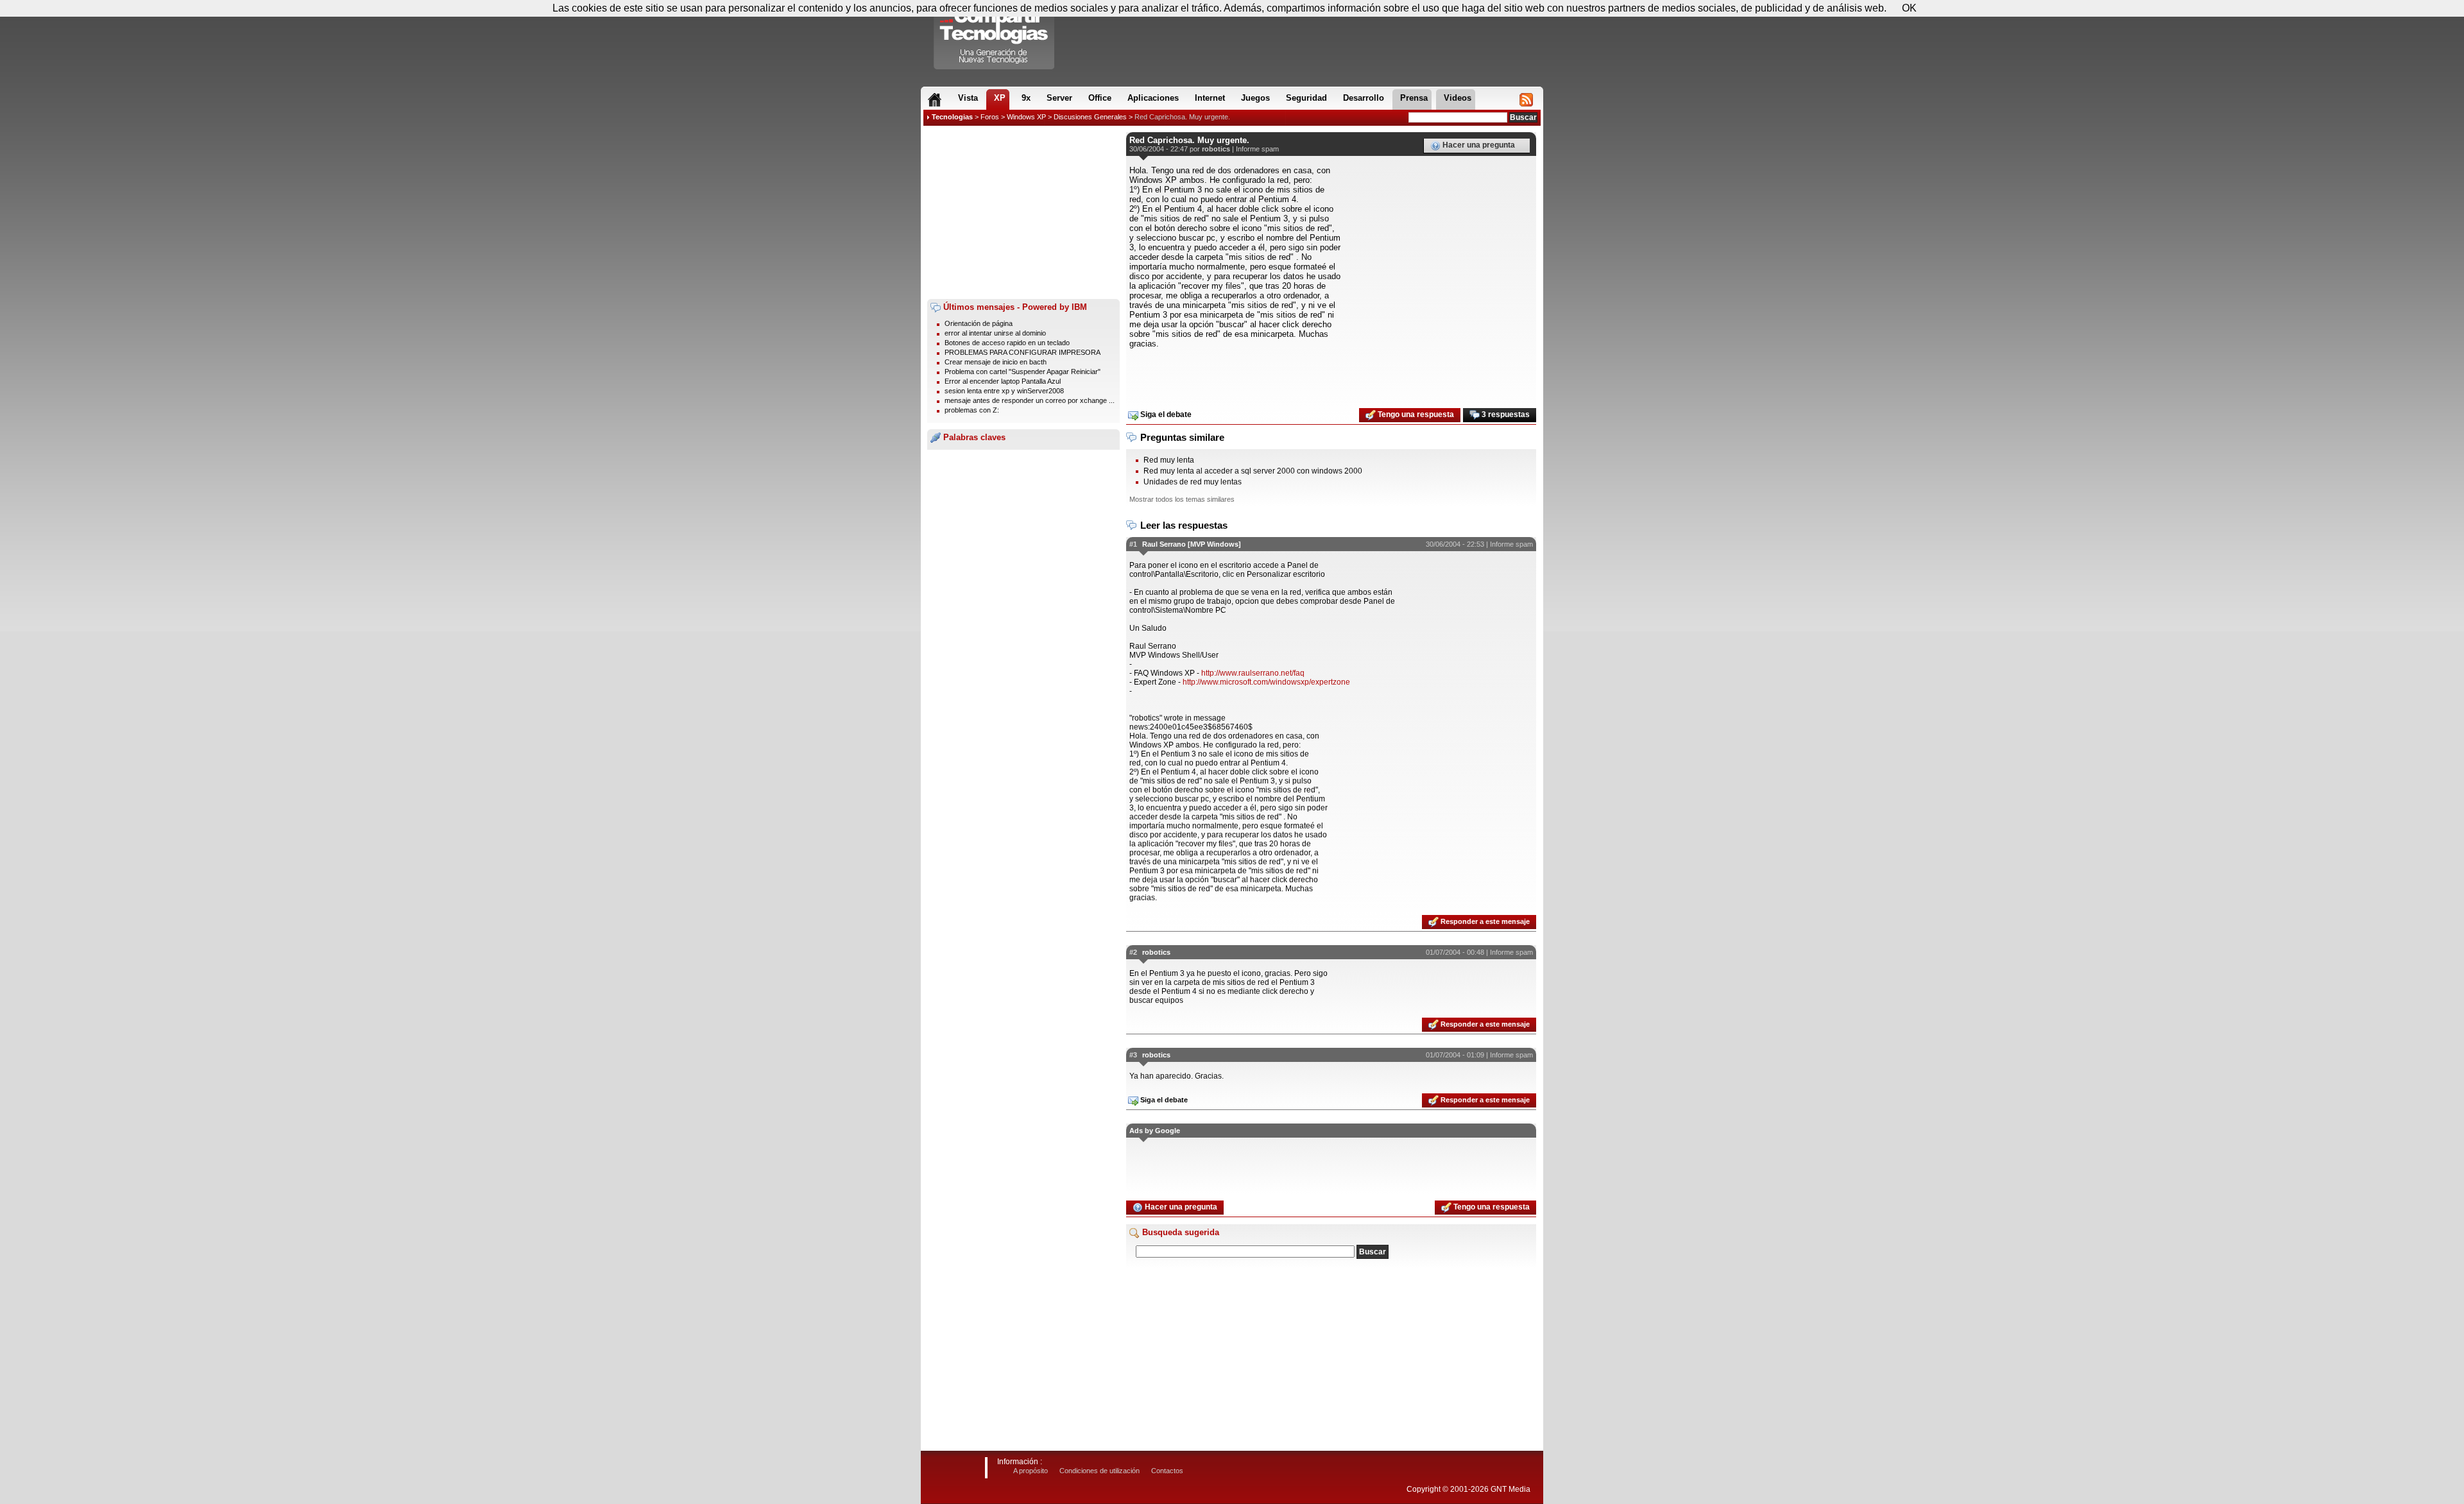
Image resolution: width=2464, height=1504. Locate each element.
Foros (990, 117)
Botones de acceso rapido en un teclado (1007, 343)
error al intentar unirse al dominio (995, 333)
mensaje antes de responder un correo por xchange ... (1030, 400)
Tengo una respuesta (1415, 414)
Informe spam (1257, 149)
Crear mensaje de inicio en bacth (996, 362)
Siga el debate (1165, 414)
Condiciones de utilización (1099, 1471)
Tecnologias (952, 117)
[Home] (935, 99)
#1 (1133, 544)
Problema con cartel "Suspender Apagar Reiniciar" (1022, 372)
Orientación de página (979, 323)
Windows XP (1026, 117)
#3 (1133, 1055)
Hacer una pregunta (1478, 145)
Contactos (1167, 1471)
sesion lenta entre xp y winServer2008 (1004, 391)
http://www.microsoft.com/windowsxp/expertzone (1266, 682)
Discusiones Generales (1090, 117)
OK (1909, 8)
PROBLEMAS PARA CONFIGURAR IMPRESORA (1022, 352)
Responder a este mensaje (1484, 921)
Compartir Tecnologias (995, 38)
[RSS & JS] (1526, 99)
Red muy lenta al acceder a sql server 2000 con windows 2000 (1253, 471)
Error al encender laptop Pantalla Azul (1003, 381)
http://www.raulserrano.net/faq (1253, 673)
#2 (1133, 952)
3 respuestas (1505, 414)
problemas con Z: (972, 410)
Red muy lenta (1169, 460)
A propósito (1031, 1471)
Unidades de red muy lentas (1193, 482)
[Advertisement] (1023, 212)
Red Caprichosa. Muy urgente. (1182, 117)
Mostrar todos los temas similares (1182, 499)
